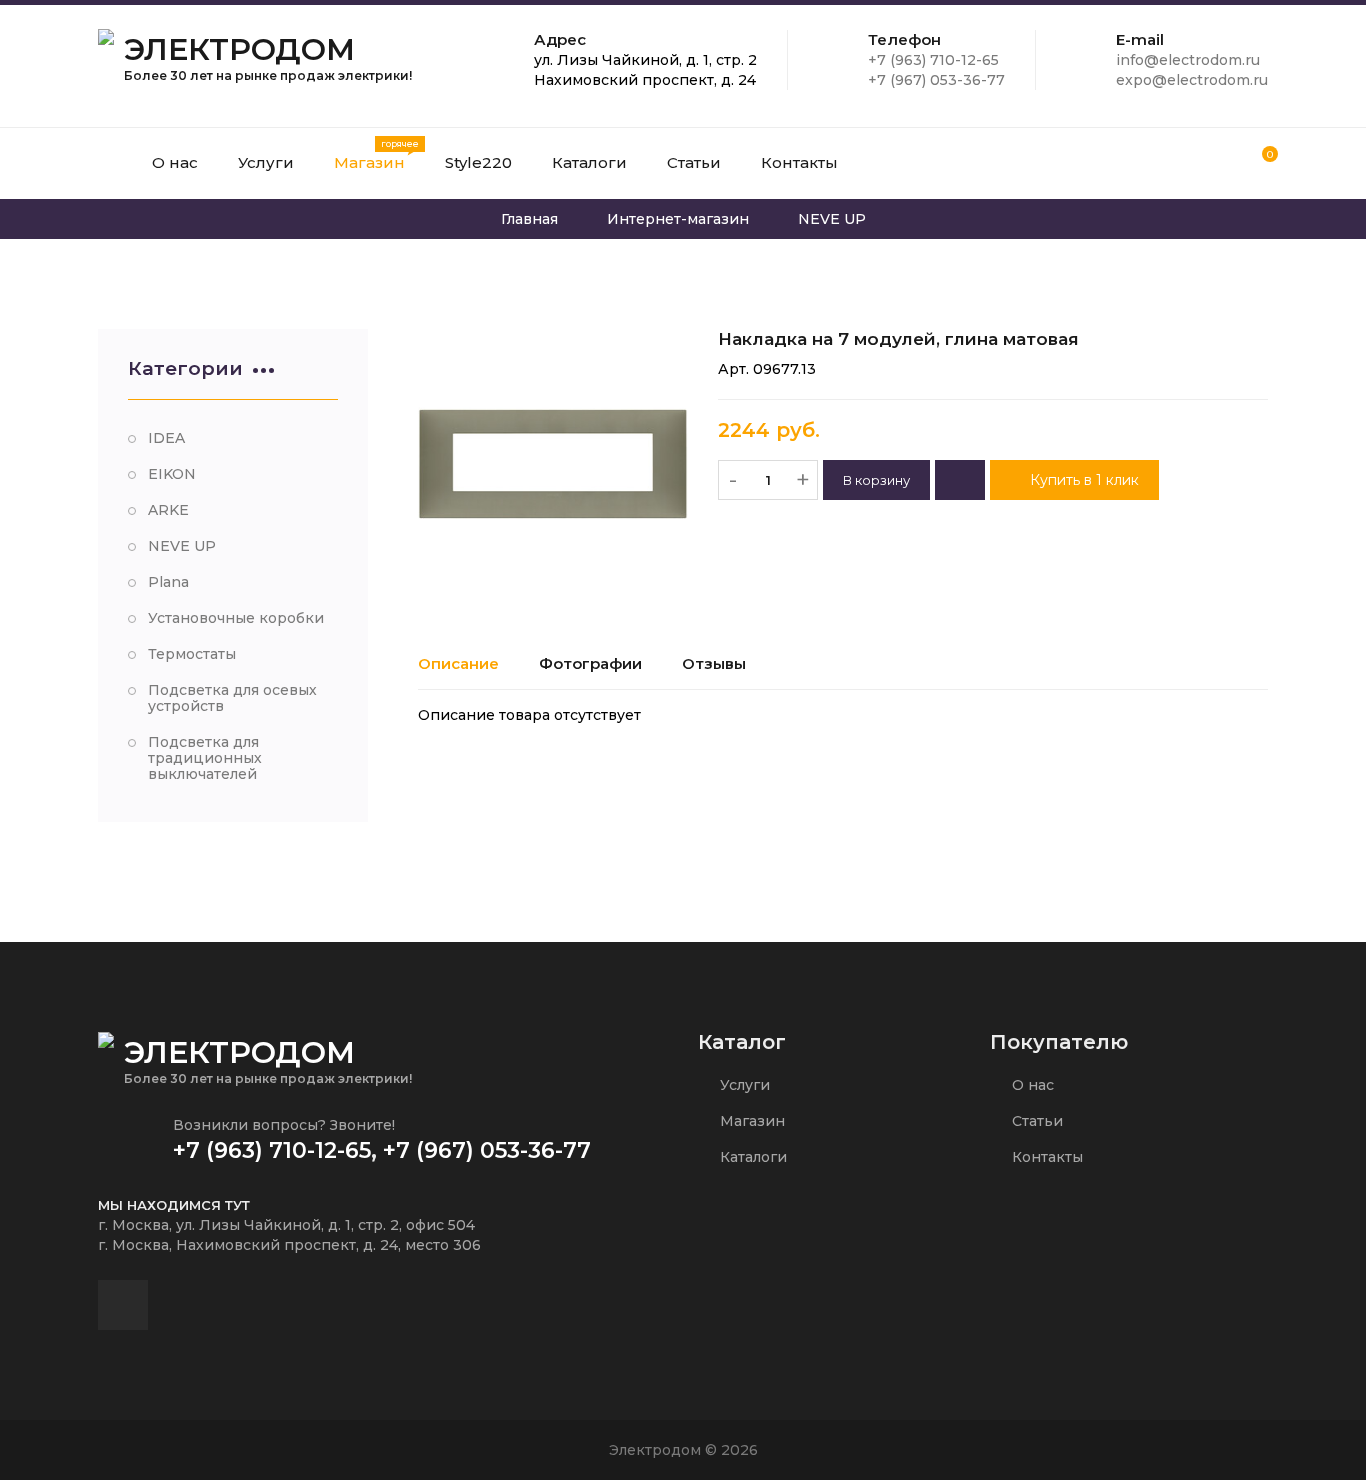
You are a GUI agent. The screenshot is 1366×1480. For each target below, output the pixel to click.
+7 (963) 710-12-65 (933, 60)
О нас (1031, 1085)
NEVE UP (182, 546)
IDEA (166, 438)
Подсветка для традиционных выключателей (205, 758)
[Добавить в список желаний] (960, 480)
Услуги (743, 1085)
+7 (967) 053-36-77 (936, 80)
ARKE (168, 510)
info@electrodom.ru (1188, 60)
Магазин (750, 1121)
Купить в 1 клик (1082, 480)
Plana (168, 582)
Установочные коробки (236, 618)
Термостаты (192, 654)
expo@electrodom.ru (1192, 80)
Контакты (1045, 1157)
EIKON (172, 474)
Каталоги (751, 1157)
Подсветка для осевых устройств (232, 698)
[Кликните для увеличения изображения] (553, 464)
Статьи (1035, 1121)
